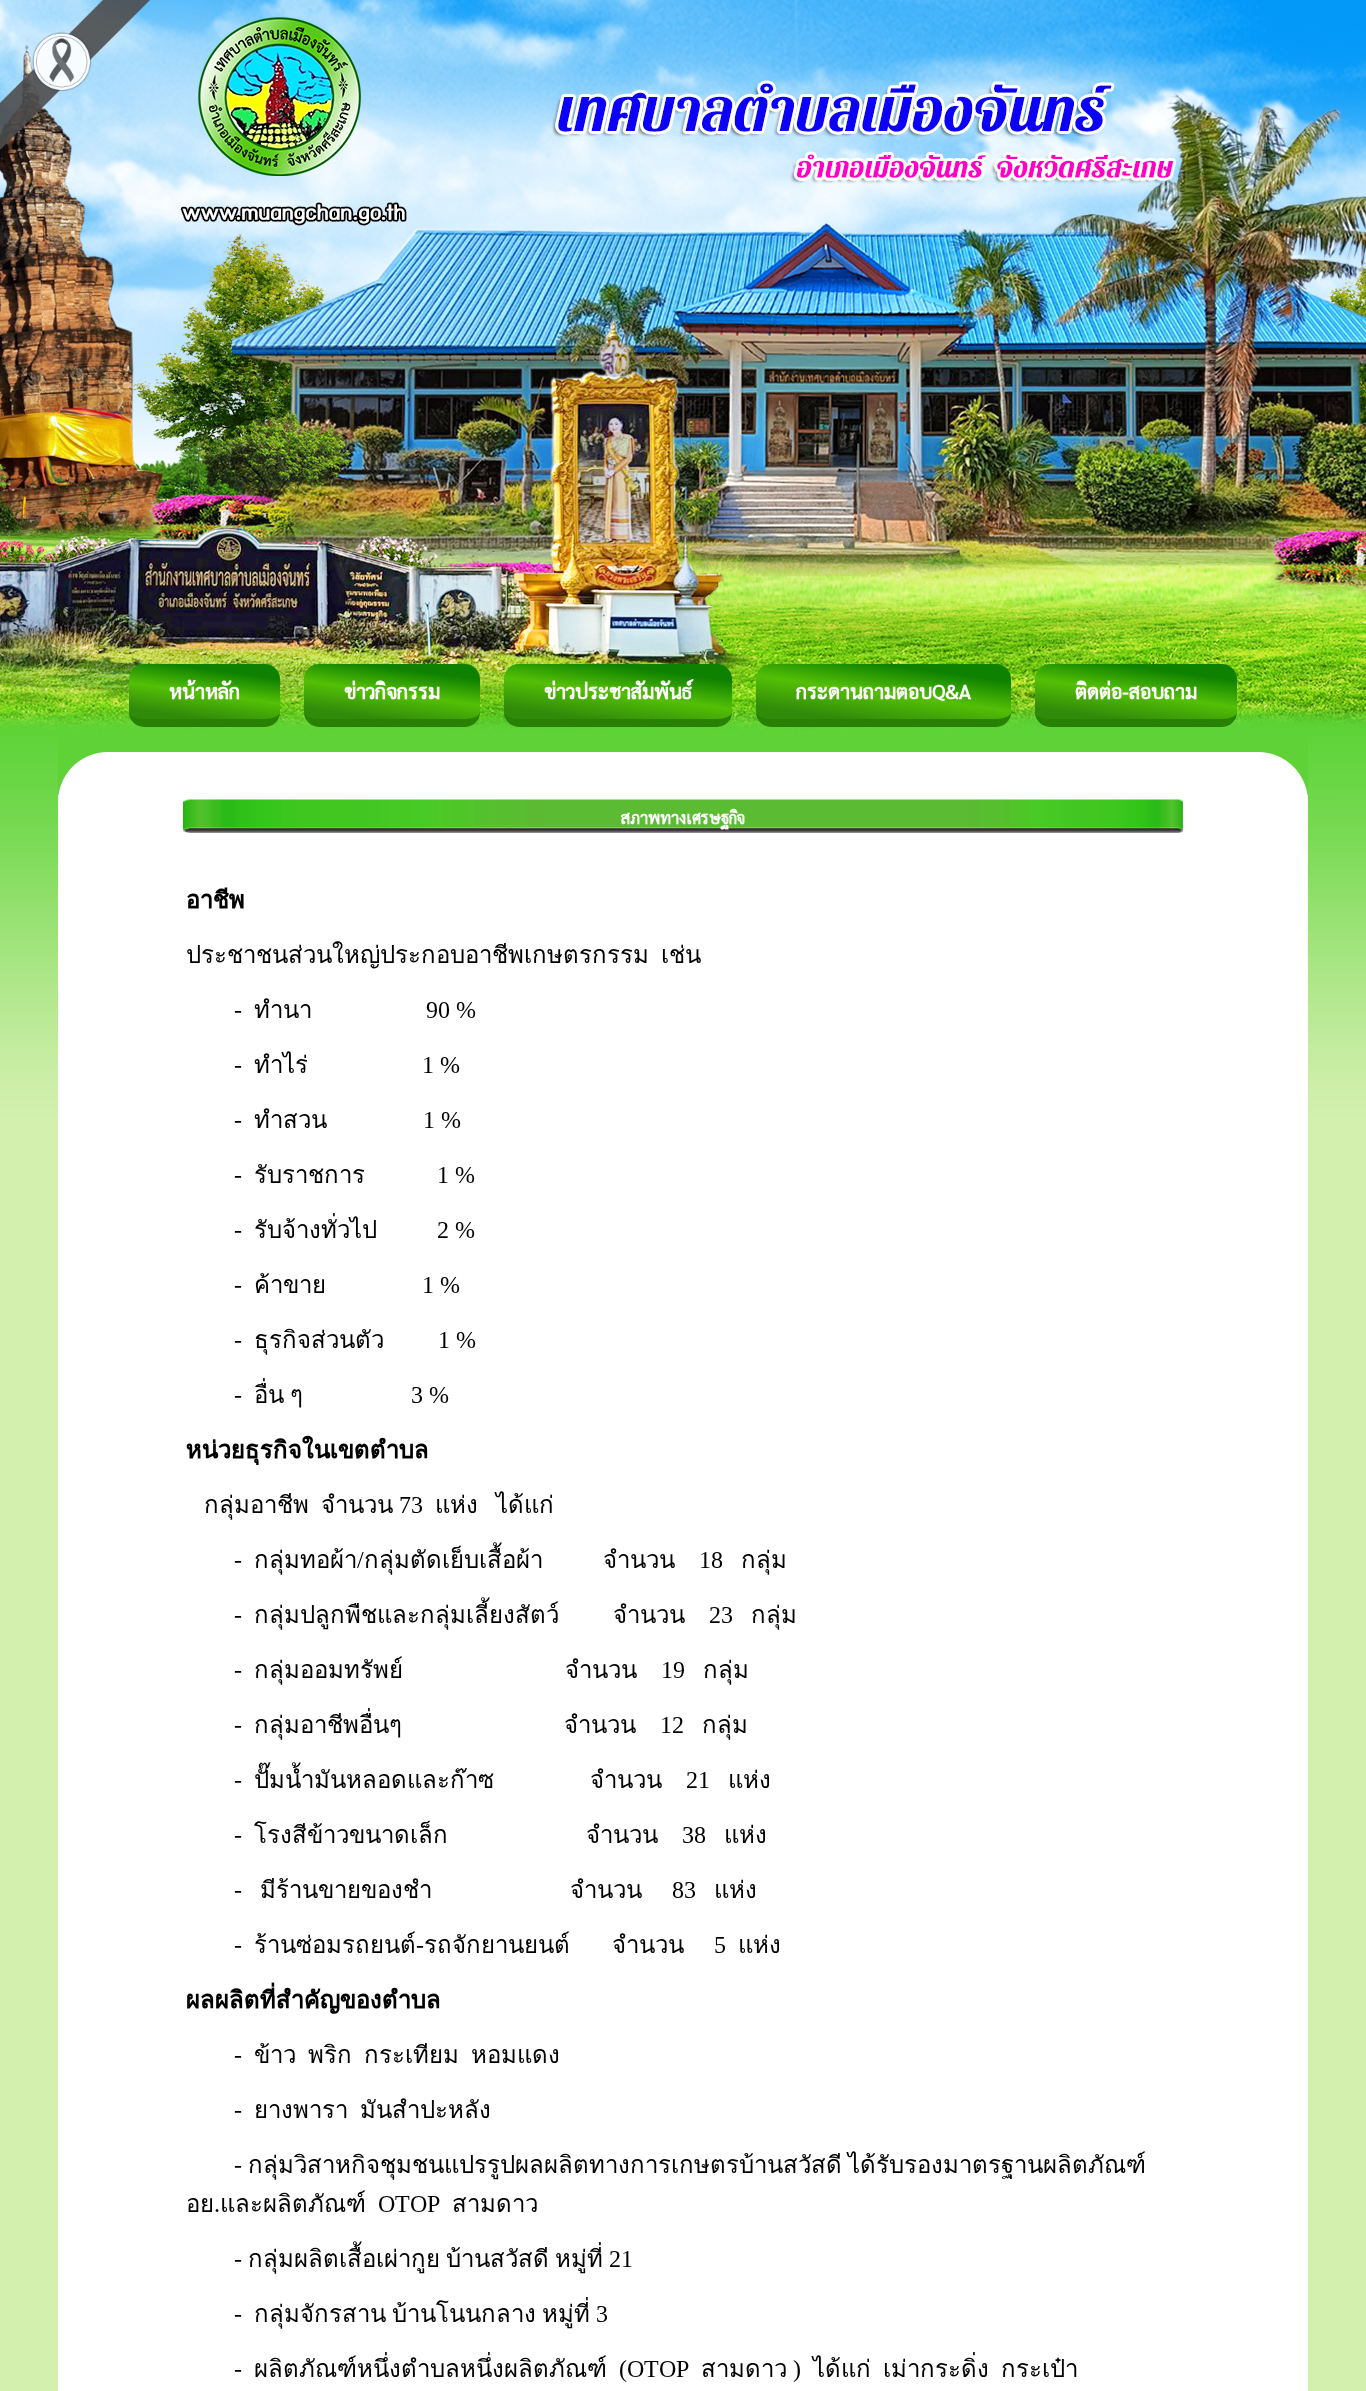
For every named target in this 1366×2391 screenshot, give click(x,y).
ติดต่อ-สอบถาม (1136, 691)
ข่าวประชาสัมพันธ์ (618, 691)
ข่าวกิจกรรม (392, 691)
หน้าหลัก (204, 691)
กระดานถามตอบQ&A (883, 691)
